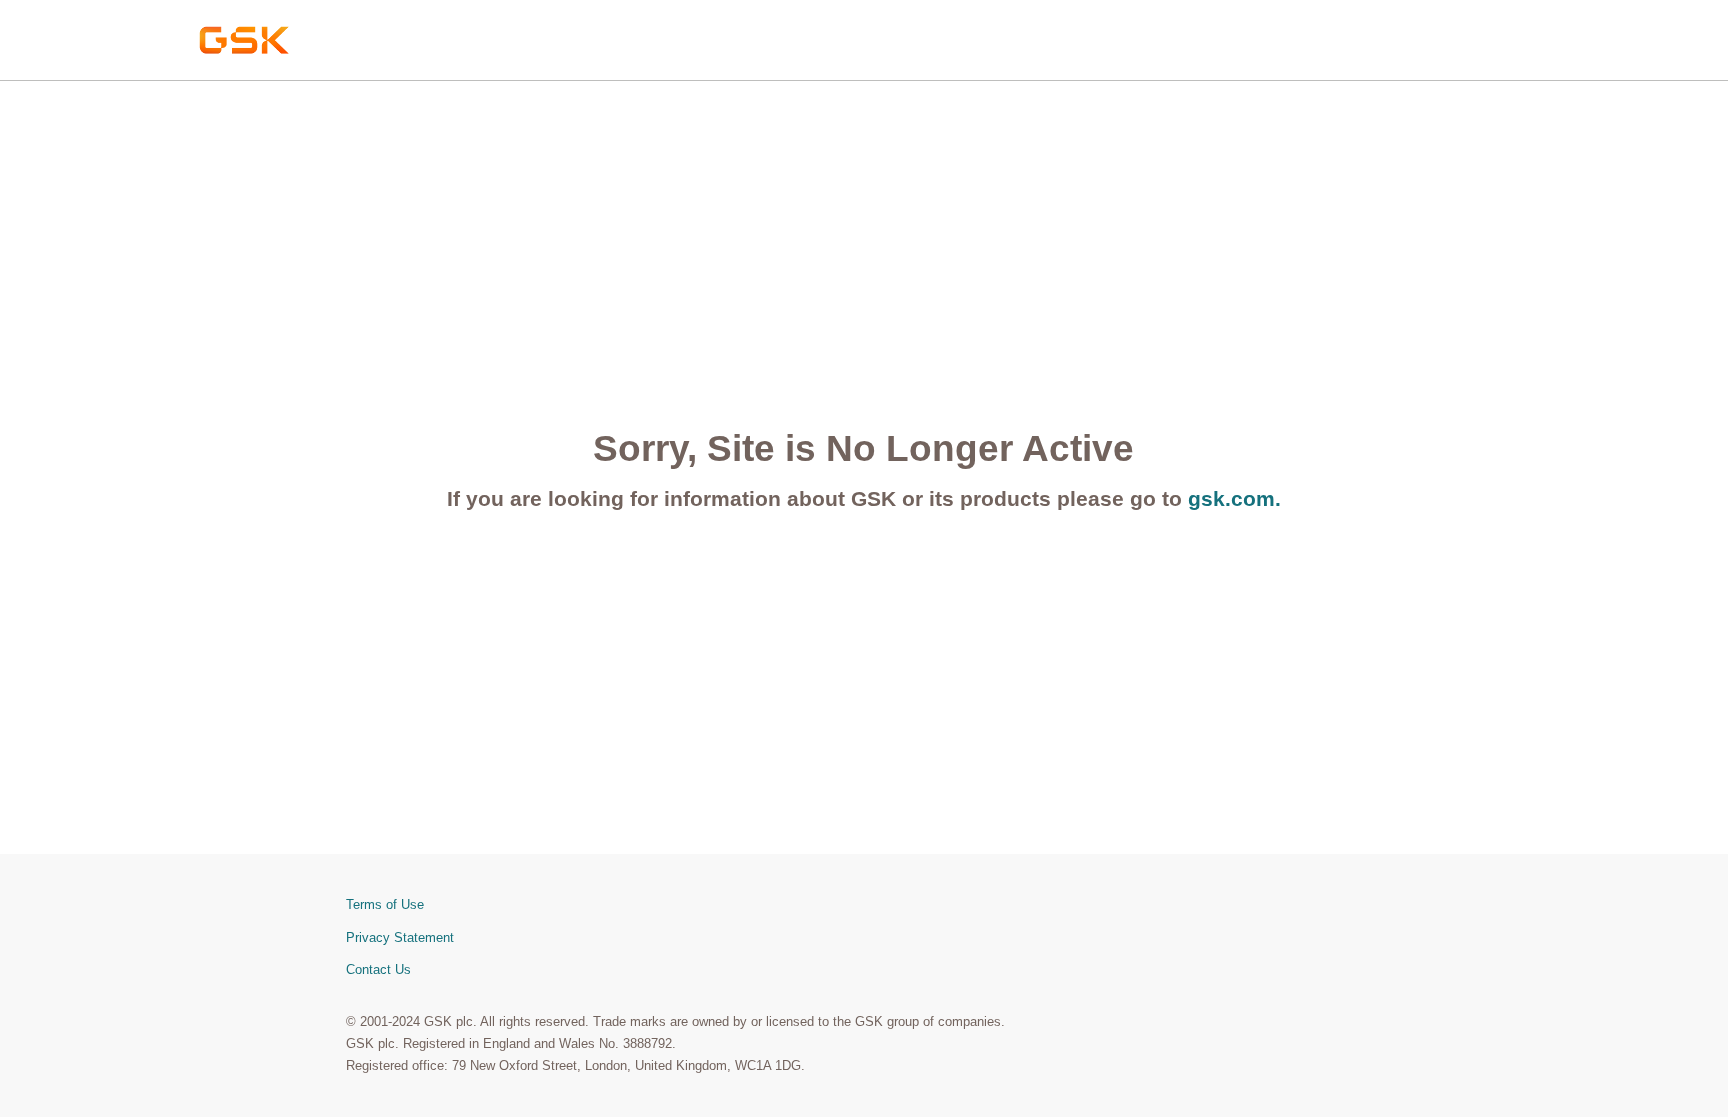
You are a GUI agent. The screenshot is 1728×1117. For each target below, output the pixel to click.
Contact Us (378, 969)
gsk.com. (1234, 498)
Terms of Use (385, 904)
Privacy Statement (400, 937)
